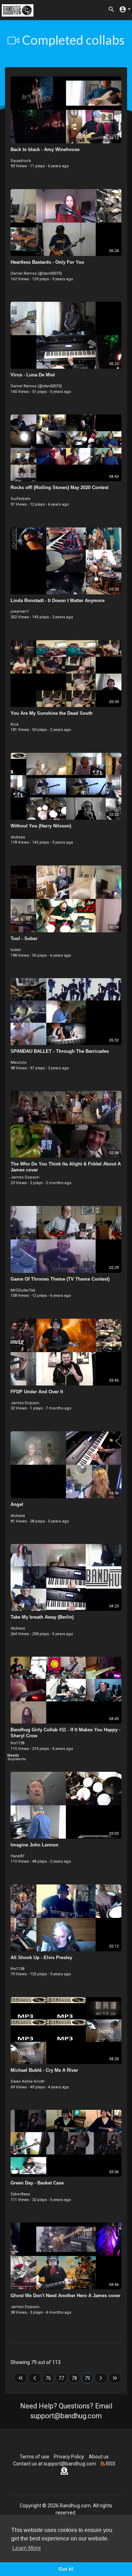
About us (99, 2457)
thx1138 (17, 1743)
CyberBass (20, 2194)
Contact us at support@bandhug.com (55, 2464)
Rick (15, 724)
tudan (16, 950)
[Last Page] (115, 2378)
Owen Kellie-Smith (28, 2081)
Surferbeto (21, 499)
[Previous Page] (35, 2378)
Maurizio (19, 1062)
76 (48, 2378)
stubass (18, 837)
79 (87, 2378)
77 (61, 2378)
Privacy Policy (69, 2457)
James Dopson (25, 1177)
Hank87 (17, 1856)
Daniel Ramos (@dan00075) (36, 273)
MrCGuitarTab (23, 1290)
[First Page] (21, 2378)
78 (74, 2378)
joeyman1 (20, 611)
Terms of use (34, 2457)
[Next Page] (101, 2378)
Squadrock (21, 161)
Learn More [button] (27, 2548)
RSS (110, 2464)
